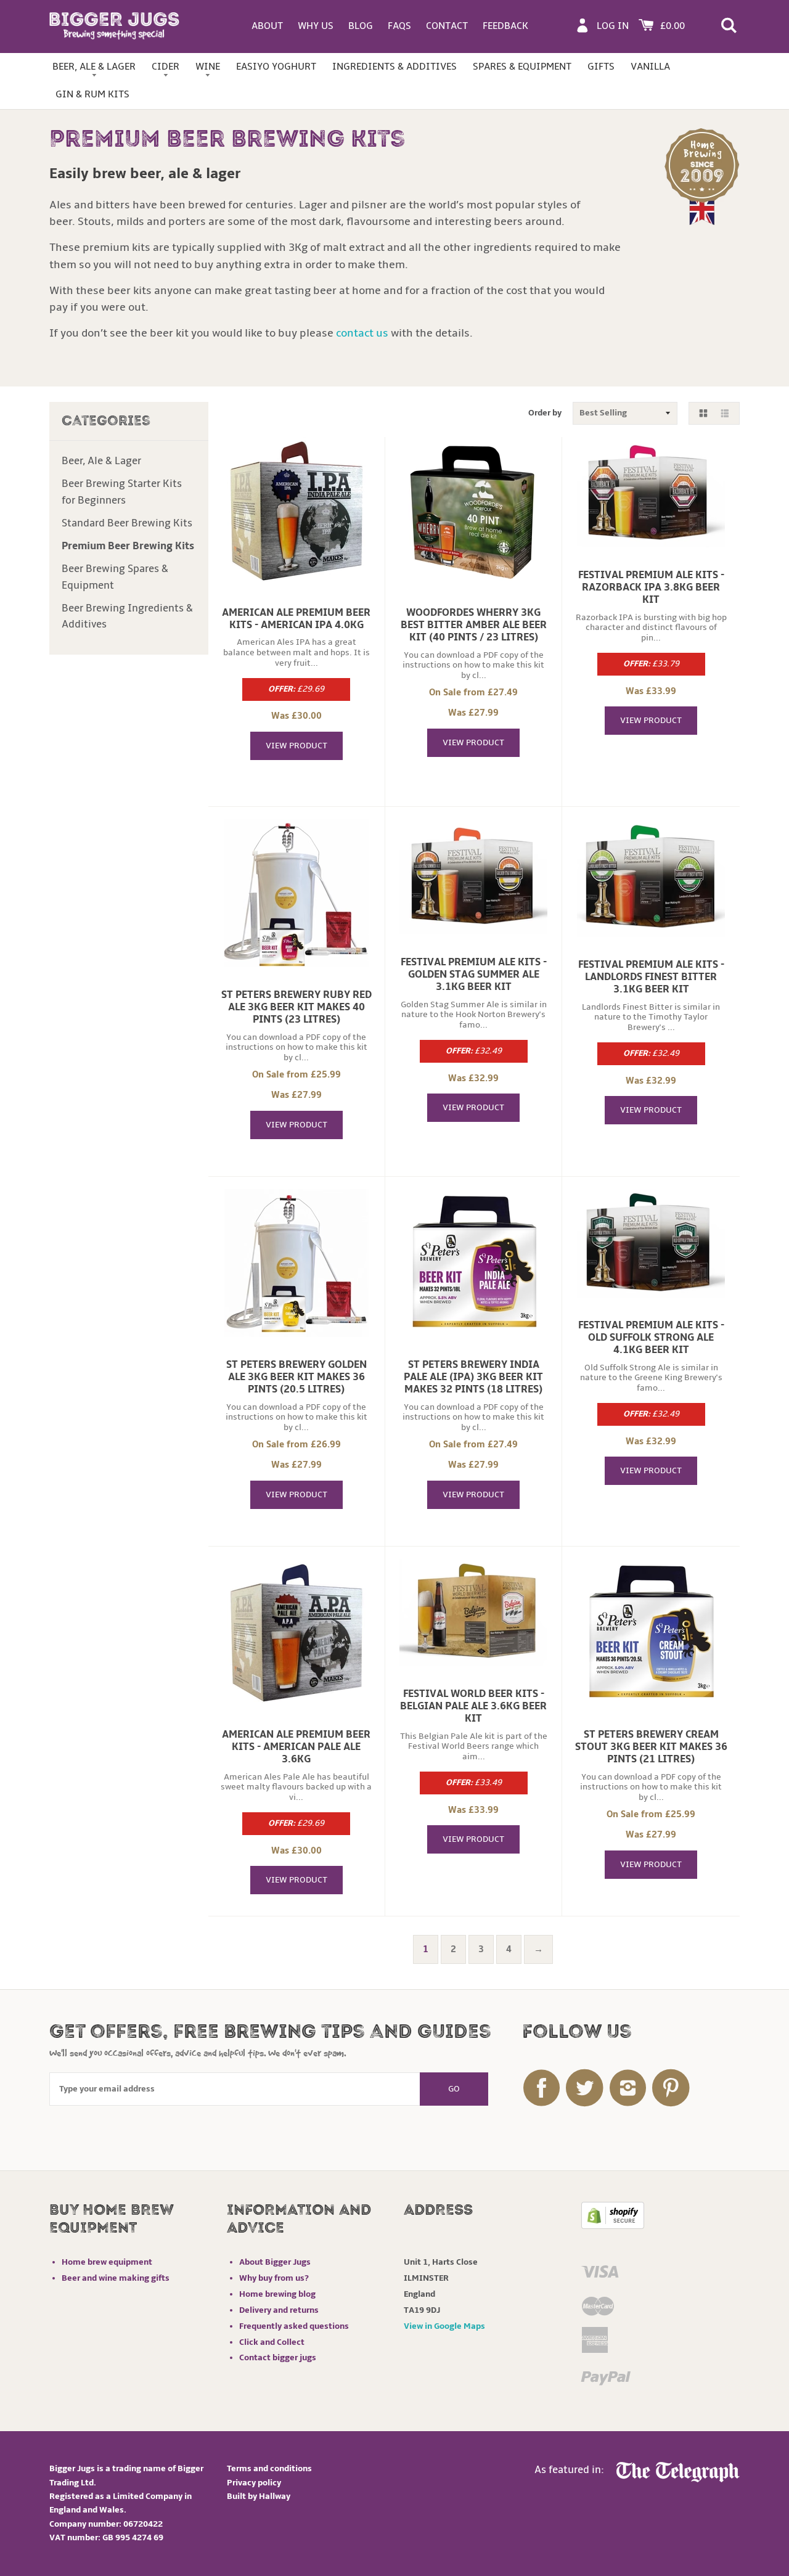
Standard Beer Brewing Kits (127, 523)
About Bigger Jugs (275, 2262)
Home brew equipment (107, 2262)
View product (296, 746)
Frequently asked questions (294, 2326)
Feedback (505, 26)
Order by (545, 413)
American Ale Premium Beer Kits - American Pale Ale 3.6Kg (296, 1747)
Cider (166, 67)
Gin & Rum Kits (92, 94)
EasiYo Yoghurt (276, 67)
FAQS (399, 26)
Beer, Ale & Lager (94, 67)
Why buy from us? (274, 2278)
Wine (208, 67)
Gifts (601, 67)
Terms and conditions (269, 2468)
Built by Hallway (259, 2496)
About (267, 26)
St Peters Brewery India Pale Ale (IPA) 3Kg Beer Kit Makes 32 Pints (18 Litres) (473, 1377)
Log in (613, 26)
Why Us (316, 26)
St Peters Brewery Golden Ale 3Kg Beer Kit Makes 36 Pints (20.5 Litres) (296, 1377)
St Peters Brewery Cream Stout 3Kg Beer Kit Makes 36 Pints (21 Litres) (651, 1747)
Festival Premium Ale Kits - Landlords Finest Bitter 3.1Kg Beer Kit (651, 977)
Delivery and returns (279, 2310)
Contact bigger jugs (278, 2357)
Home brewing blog (277, 2294)
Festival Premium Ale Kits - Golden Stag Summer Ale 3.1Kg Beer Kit (474, 975)
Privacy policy (254, 2483)
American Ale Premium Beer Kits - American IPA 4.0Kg (296, 619)
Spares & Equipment (522, 67)
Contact (447, 26)
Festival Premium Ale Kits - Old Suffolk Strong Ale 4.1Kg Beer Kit (651, 1338)
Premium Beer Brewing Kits (128, 546)
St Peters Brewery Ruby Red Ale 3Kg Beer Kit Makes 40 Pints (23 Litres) (296, 1007)
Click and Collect (272, 2342)
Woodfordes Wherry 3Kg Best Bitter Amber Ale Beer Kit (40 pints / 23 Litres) (474, 625)
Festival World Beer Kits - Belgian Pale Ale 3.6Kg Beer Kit (473, 1706)
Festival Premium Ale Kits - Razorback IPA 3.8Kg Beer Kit (651, 587)
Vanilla (650, 67)
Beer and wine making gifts (116, 2278)
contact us (362, 333)
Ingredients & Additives (394, 67)
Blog (361, 26)
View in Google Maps (444, 2326)
